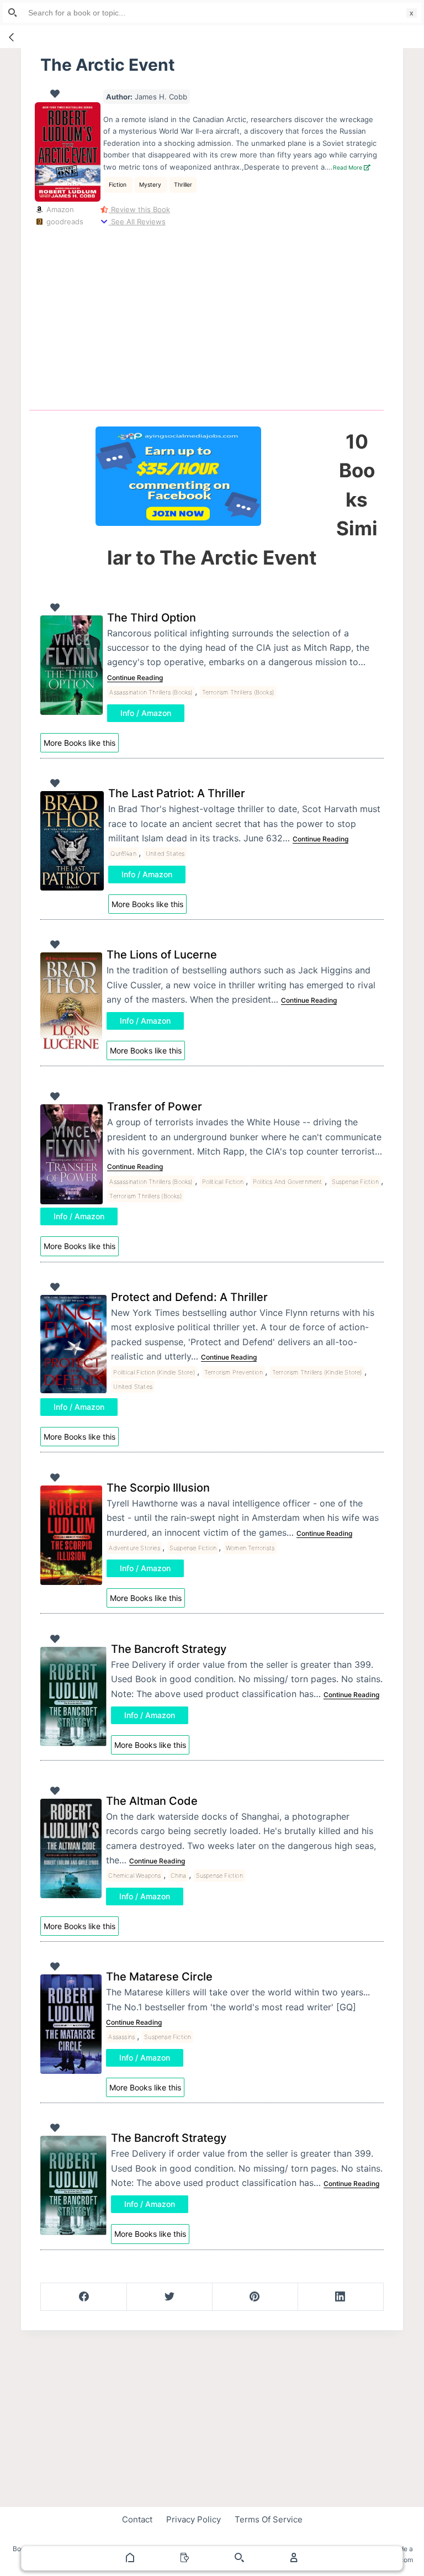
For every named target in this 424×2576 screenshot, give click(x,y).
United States (165, 854)
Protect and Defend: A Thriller (189, 1297)
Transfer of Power (155, 1107)
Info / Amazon (146, 713)
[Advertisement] (216, 316)
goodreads (63, 222)
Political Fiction (223, 1182)
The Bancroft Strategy (169, 1649)
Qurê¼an (123, 854)
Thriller (183, 185)
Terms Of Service (269, 2519)
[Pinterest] (255, 2297)
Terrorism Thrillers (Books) (238, 692)
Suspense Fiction (355, 1182)
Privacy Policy (194, 2519)
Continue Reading (135, 678)
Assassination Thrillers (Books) (151, 692)
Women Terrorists (250, 1548)
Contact (137, 2519)
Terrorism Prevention (234, 1372)
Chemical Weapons (134, 1876)
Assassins (121, 2037)
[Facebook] (84, 2297)
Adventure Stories (134, 1548)
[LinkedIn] (341, 2297)
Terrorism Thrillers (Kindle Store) (317, 1372)
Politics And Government (288, 1182)
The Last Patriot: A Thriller (177, 793)
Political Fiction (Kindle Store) (154, 1372)
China (179, 1876)
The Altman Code (152, 1801)
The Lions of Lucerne (162, 955)
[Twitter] (169, 2297)
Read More (348, 168)
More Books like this (79, 743)
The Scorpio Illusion (158, 1488)
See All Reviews (137, 222)
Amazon (59, 209)
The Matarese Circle (159, 1977)
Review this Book (139, 209)
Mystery (151, 185)
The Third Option (152, 618)
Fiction (118, 185)
